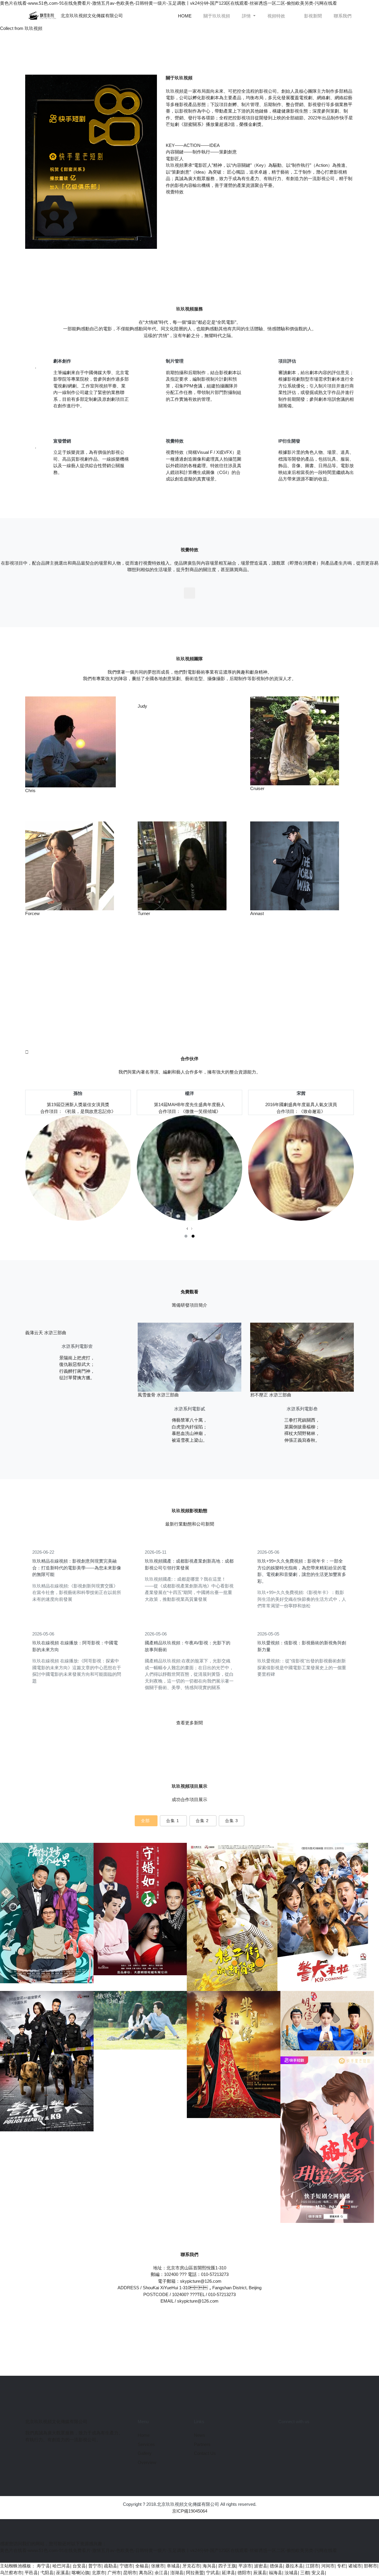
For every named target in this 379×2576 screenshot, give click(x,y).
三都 (305, 2573)
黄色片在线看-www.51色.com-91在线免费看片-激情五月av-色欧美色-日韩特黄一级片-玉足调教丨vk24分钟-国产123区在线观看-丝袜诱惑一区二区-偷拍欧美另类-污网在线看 (168, 3)
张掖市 (158, 2566)
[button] (186, 1236)
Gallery (145, 2453)
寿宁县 (43, 2566)
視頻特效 (276, 16)
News (200, 2435)
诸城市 (355, 2566)
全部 (145, 1821)
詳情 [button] (247, 16)
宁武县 (213, 2573)
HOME (186, 16)
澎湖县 (177, 2573)
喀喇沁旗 (81, 2573)
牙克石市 (191, 2566)
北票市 (98, 2573)
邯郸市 (371, 2566)
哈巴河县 (61, 2566)
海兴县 (209, 2566)
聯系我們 (343, 16)
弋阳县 (47, 2573)
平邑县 (31, 2573)
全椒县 (142, 2566)
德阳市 (244, 2573)
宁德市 (126, 2566)
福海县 (276, 2573)
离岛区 (146, 2573)
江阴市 (312, 2566)
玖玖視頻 (33, 28)
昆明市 (130, 2573)
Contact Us (205, 2453)
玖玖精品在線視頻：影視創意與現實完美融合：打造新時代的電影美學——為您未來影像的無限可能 (77, 1568)
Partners (202, 2444)
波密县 (261, 2566)
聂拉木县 (294, 2566)
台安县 (79, 2566)
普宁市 (95, 2566)
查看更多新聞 (189, 1723)
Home (144, 2435)
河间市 (328, 2566)
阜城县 (173, 2566)
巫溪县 (63, 2573)
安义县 (318, 2573)
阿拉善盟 (195, 2573)
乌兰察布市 (11, 2573)
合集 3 (232, 1821)
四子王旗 (227, 2566)
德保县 (276, 2566)
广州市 (114, 2573)
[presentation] (187, 1229)
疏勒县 (111, 2566)
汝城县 (291, 2573)
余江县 (161, 2573)
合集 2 (202, 1821)
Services (146, 2444)
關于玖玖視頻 (217, 16)
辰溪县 (260, 2573)
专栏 (341, 2566)
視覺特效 (175, 192)
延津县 (228, 2573)
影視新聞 (313, 16)
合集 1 (173, 1821)
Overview (147, 2462)
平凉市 (245, 2566)
